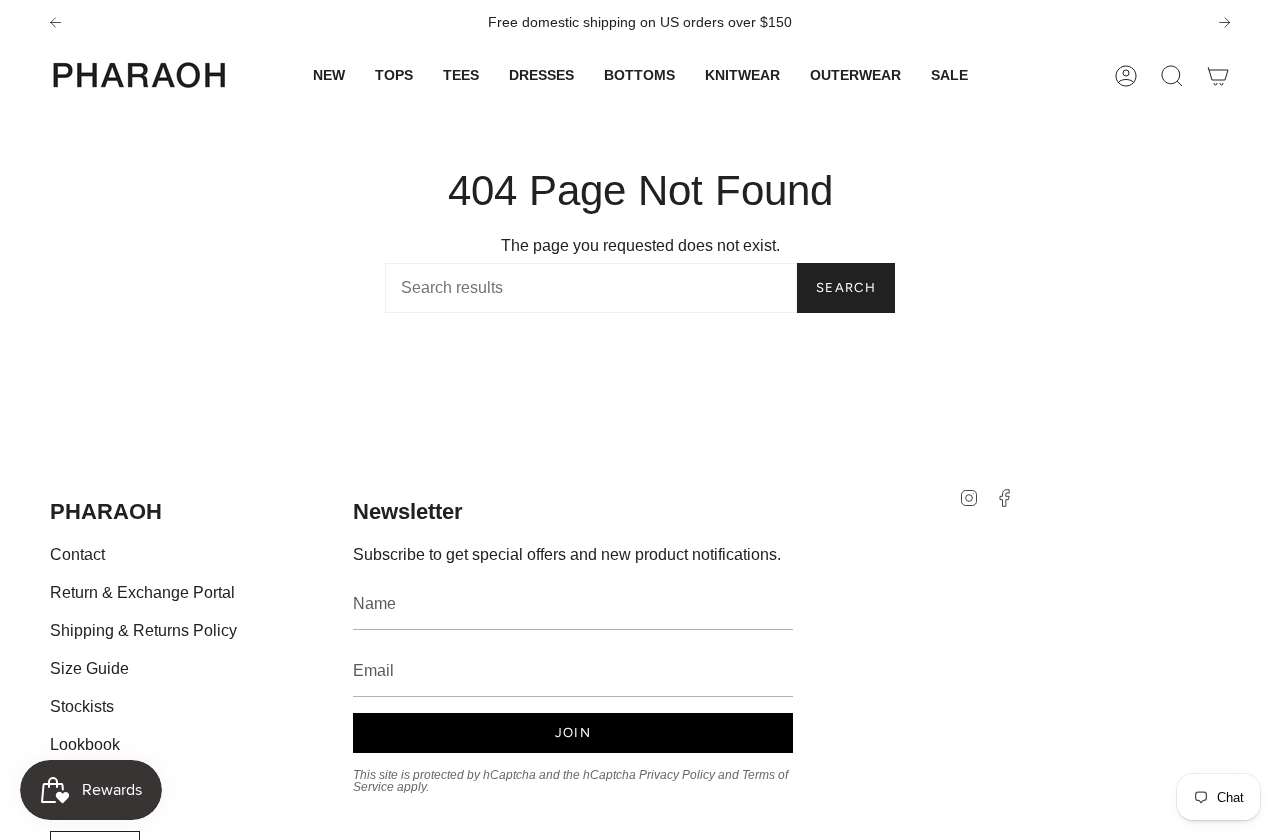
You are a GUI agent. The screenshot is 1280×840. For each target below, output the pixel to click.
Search (846, 287)
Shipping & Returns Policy (143, 630)
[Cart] (1218, 75)
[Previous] (55, 22)
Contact (77, 554)
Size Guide (89, 668)
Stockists (82, 706)
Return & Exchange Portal (142, 592)
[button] (394, 75)
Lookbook (85, 744)
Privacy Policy (677, 775)
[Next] (1224, 22)
